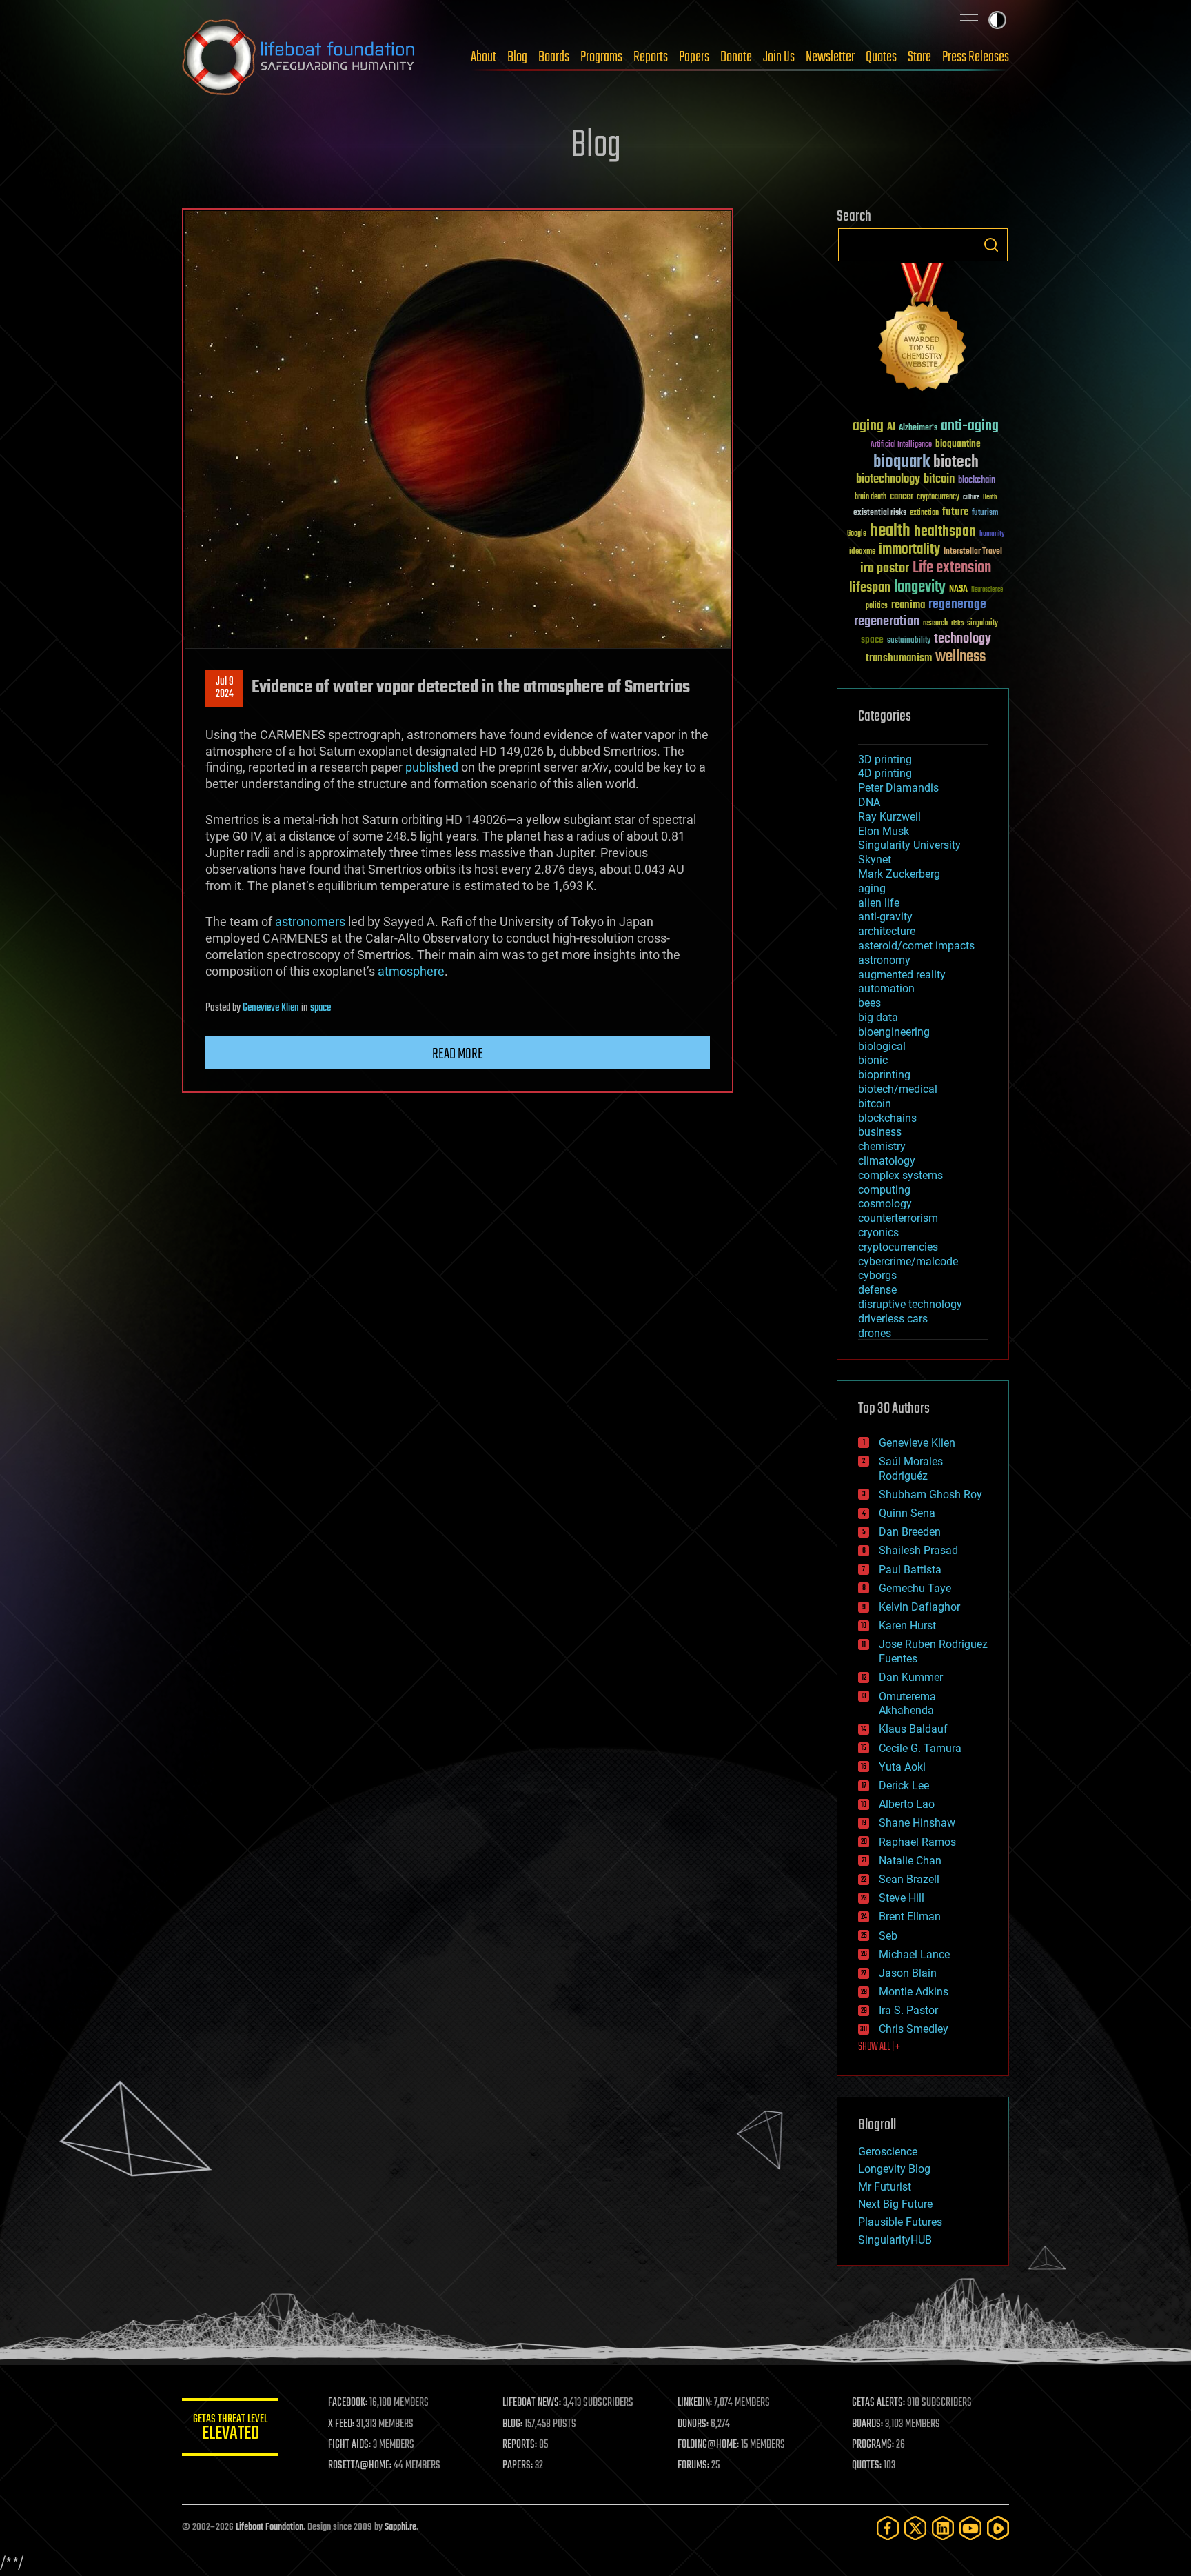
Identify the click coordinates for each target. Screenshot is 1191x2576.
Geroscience (888, 2152)
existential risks (880, 513)
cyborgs (877, 1275)
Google (857, 534)
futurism (985, 514)
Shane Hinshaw (917, 1823)
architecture (887, 931)
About (483, 57)
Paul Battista (910, 1570)
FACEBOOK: (348, 2403)
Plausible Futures (900, 2222)
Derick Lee (904, 1785)
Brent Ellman (910, 1916)
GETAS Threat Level (230, 2429)
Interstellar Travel (973, 552)
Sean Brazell (909, 1879)
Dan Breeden (910, 1532)
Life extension (952, 568)
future (955, 512)
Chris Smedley (914, 2029)
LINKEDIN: (695, 2403)
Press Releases (976, 57)
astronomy (884, 960)
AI (891, 428)
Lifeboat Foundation (269, 2527)
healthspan (945, 532)
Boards (554, 57)
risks (957, 623)
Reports (651, 57)
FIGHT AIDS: (349, 2445)
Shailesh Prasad (918, 1550)
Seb (888, 1936)
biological (882, 1046)
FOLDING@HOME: (708, 2445)
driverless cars (893, 1319)
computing (884, 1190)
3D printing (885, 759)
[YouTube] (970, 2528)
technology (963, 640)
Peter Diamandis (898, 788)
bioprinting (884, 1075)
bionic (873, 1060)
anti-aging (970, 426)
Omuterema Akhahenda (907, 1704)
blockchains (887, 1118)
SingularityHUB (895, 2240)
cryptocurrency (938, 497)
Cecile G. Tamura (920, 1748)
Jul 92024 (225, 688)
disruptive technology (910, 1304)
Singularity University (909, 845)
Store (919, 57)
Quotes (881, 57)
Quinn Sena (907, 1513)
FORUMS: (693, 2466)
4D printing (885, 773)
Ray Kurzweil (889, 817)
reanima (908, 605)
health (890, 531)
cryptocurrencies (898, 1247)
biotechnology (888, 480)
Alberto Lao (907, 1804)
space (320, 1008)
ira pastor (885, 568)
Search (991, 245)
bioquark (902, 462)
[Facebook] (888, 2528)
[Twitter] (915, 2528)
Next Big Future (895, 2204)
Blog (517, 57)
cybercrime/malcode (908, 1261)
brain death (871, 497)
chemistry (882, 1146)
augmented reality (902, 975)
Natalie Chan (910, 1861)
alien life (879, 903)
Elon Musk (884, 831)
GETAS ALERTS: (878, 2403)
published (432, 767)
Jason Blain (908, 1973)
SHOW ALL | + (879, 2047)
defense (877, 1290)
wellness (960, 657)
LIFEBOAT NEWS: (532, 2403)
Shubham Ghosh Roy (930, 1495)
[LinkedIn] (943, 2528)
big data (878, 1017)
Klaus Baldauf (913, 1729)
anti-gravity (885, 917)
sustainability (909, 641)
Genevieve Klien (271, 1008)
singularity (983, 624)
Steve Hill (902, 1898)
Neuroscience (987, 591)
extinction (924, 513)
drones (875, 1333)
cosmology (885, 1204)
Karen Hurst (907, 1626)
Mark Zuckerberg (899, 874)
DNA (869, 802)
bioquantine (958, 444)
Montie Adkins (914, 1992)
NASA (958, 590)
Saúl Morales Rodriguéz (911, 1469)
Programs (601, 57)
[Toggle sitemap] (969, 20)
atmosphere (411, 971)
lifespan (870, 588)
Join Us (779, 57)
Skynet (875, 859)
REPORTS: (520, 2445)
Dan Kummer (911, 1677)
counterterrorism (898, 1218)
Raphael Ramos (917, 1842)
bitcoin (939, 480)
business (880, 1132)
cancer (902, 497)
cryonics (878, 1232)
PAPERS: (518, 2466)
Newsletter (830, 57)
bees (869, 1003)
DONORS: (693, 2424)
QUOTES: (867, 2466)
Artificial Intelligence (901, 445)
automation (886, 988)
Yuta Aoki (902, 1767)
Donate (736, 57)
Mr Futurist (885, 2187)
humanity (992, 534)
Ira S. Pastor (908, 2010)
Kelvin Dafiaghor (919, 1607)
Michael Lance (914, 1954)
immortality (909, 550)
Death (990, 497)
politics (877, 606)
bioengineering (894, 1032)
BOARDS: (867, 2424)
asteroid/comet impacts (916, 946)
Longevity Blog (894, 2169)
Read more (458, 1054)
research (935, 624)
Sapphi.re (400, 2527)
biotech (956, 462)
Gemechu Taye (915, 1588)
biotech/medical (898, 1089)
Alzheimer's (918, 429)
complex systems (900, 1175)
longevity (920, 587)
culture (971, 497)
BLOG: (512, 2424)
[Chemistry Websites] (923, 330)
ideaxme (862, 552)
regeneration (887, 622)
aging (868, 426)
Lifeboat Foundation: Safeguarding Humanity (299, 57)
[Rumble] (998, 2528)
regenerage (957, 605)
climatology (887, 1161)
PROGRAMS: (873, 2445)
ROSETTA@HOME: (360, 2466)
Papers (694, 57)
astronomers (310, 922)
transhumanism (899, 658)
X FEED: (341, 2424)
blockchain (977, 481)
